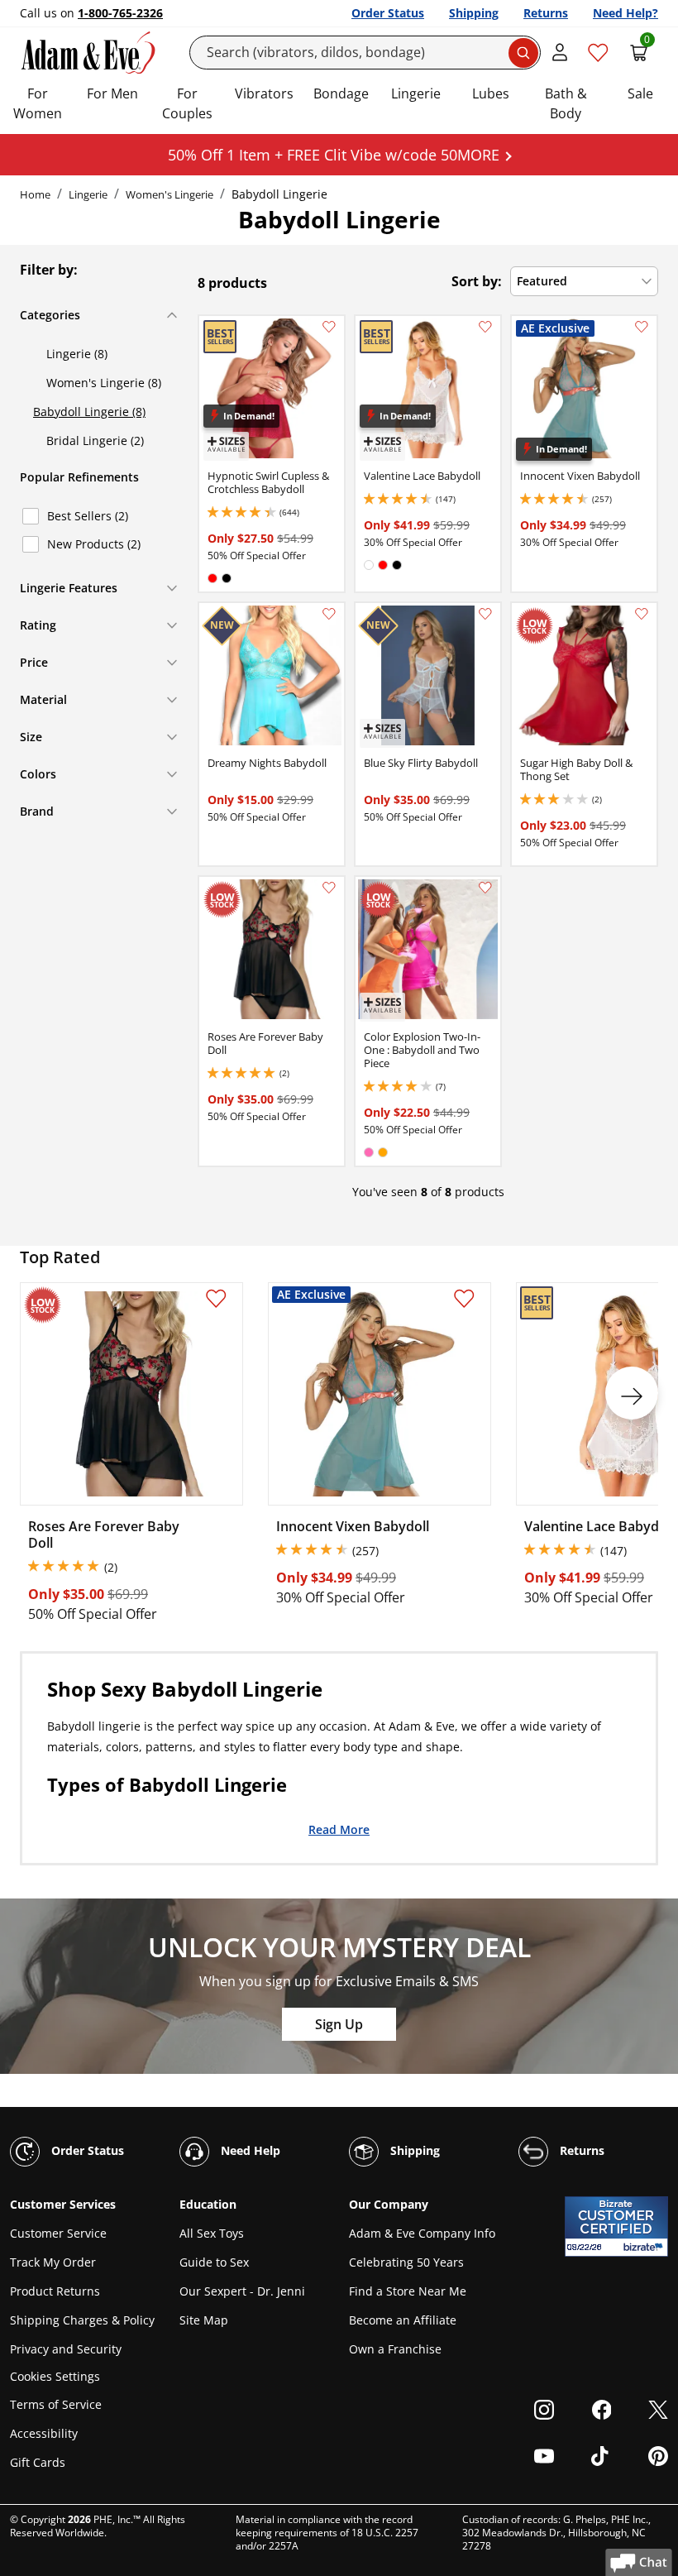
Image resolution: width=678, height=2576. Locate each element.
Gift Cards (38, 2462)
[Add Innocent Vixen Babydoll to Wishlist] (642, 327)
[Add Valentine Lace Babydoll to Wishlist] (485, 327)
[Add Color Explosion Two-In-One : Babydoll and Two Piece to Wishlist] (485, 888)
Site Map (204, 2320)
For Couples (187, 103)
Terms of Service (56, 2404)
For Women (38, 103)
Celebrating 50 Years (406, 2262)
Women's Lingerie (169, 194)
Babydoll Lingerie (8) (89, 412)
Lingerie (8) (77, 354)
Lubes (491, 93)
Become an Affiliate (403, 2320)
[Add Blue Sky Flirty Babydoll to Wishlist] (485, 614)
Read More (339, 1829)
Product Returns (55, 2291)
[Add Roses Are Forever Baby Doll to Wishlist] (329, 888)
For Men (112, 93)
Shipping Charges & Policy (82, 2320)
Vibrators (264, 93)
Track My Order (53, 2262)
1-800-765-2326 (120, 13)
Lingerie (416, 93)
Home (35, 194)
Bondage (341, 93)
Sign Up (339, 2024)
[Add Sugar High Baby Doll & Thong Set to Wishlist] (642, 614)
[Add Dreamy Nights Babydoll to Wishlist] (329, 614)
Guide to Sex (214, 2262)
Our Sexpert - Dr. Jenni (242, 2291)
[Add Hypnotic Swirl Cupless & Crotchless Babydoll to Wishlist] (329, 327)
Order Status (388, 13)
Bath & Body (566, 103)
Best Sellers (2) (88, 516)
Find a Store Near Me (408, 2291)
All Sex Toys (212, 2233)
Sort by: (477, 281)
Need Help (249, 2150)
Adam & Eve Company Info (422, 2233)
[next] (632, 1393)
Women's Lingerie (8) (104, 383)
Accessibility (44, 2433)
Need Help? (625, 13)
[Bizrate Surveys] (645, 2247)
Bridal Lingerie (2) (95, 441)
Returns (546, 13)
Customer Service (58, 2233)
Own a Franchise (395, 2349)
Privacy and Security (66, 2349)
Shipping (474, 13)
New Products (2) (94, 544)
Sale (640, 93)
